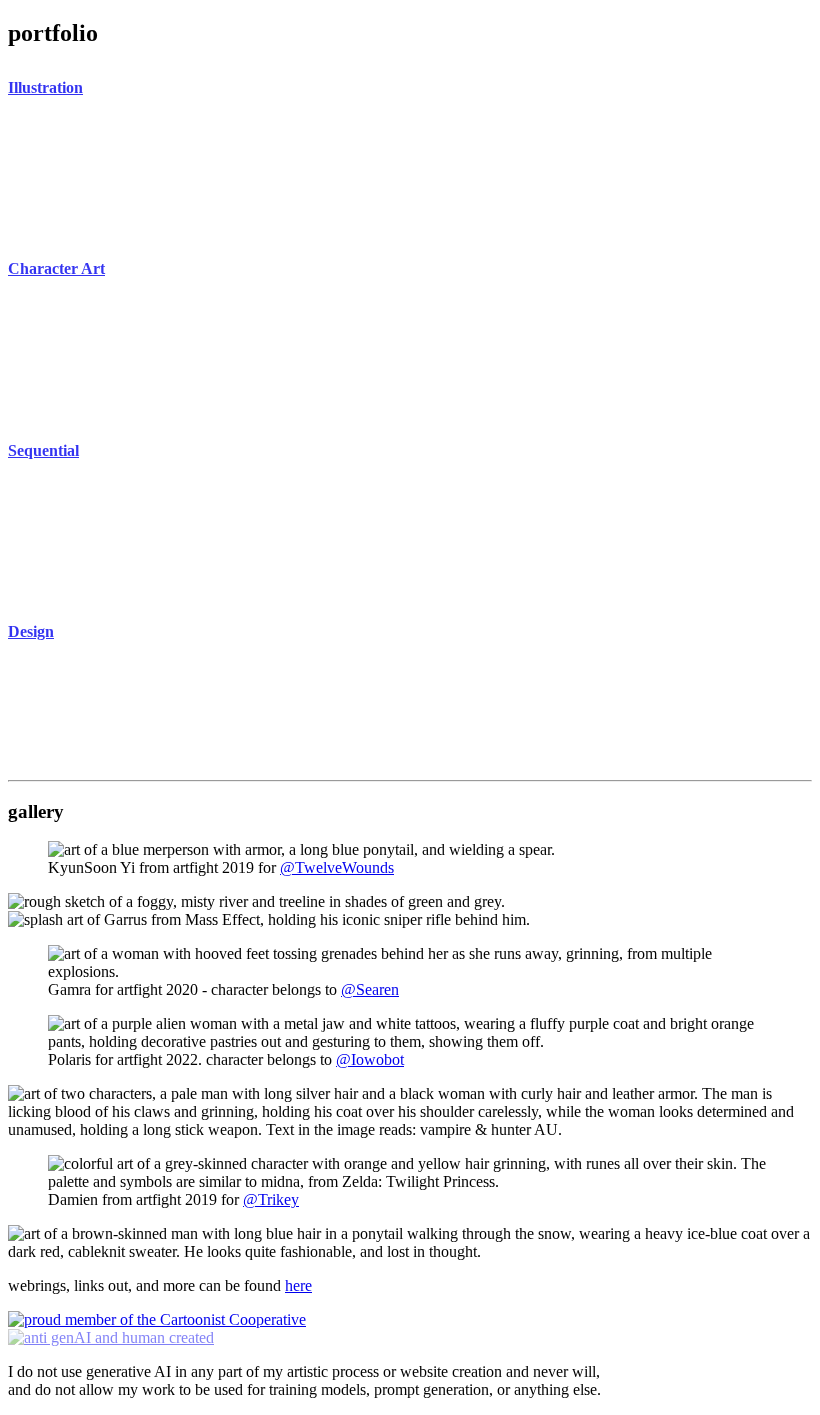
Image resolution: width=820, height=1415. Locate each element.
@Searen (370, 989)
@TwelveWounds (337, 867)
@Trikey (271, 1199)
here (298, 1285)
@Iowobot (370, 1059)
